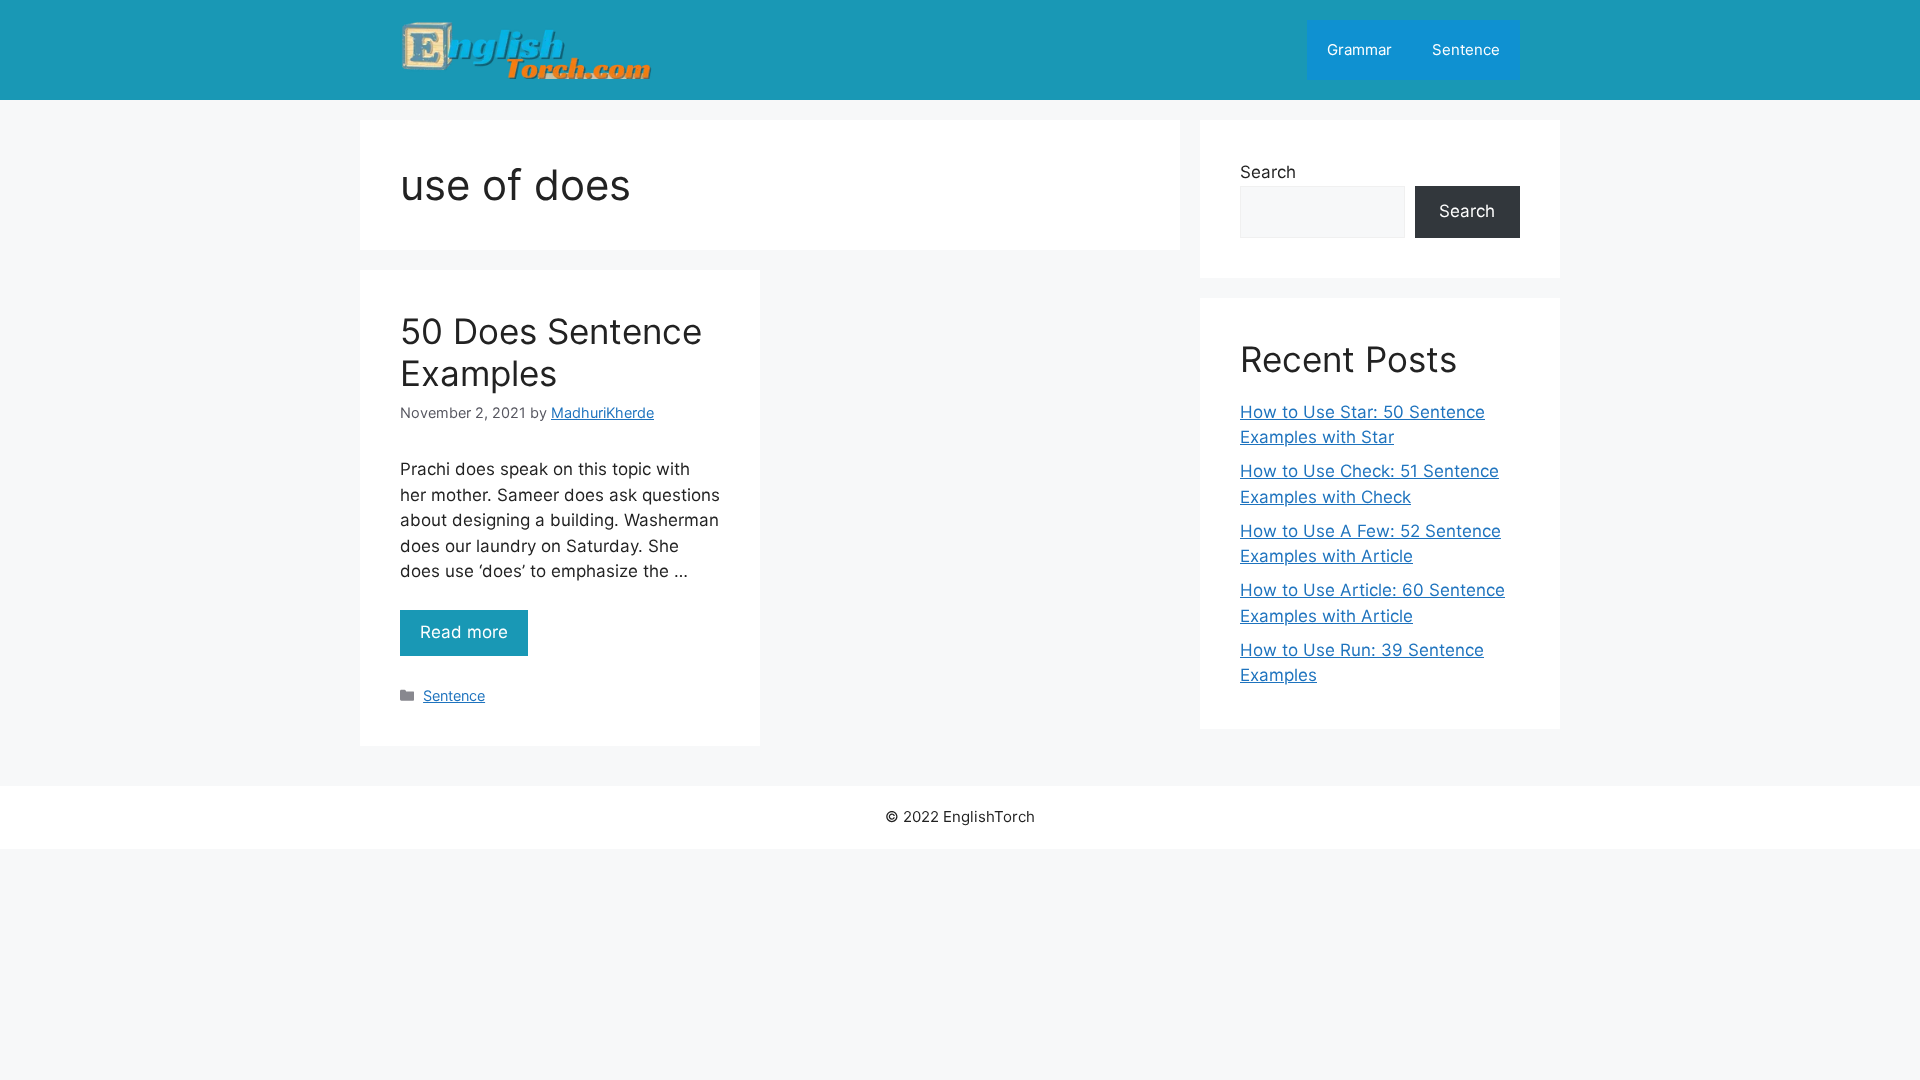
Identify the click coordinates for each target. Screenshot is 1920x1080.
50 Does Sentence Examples (551, 352)
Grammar (1359, 49)
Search (1268, 172)
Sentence (1466, 49)
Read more (464, 632)
